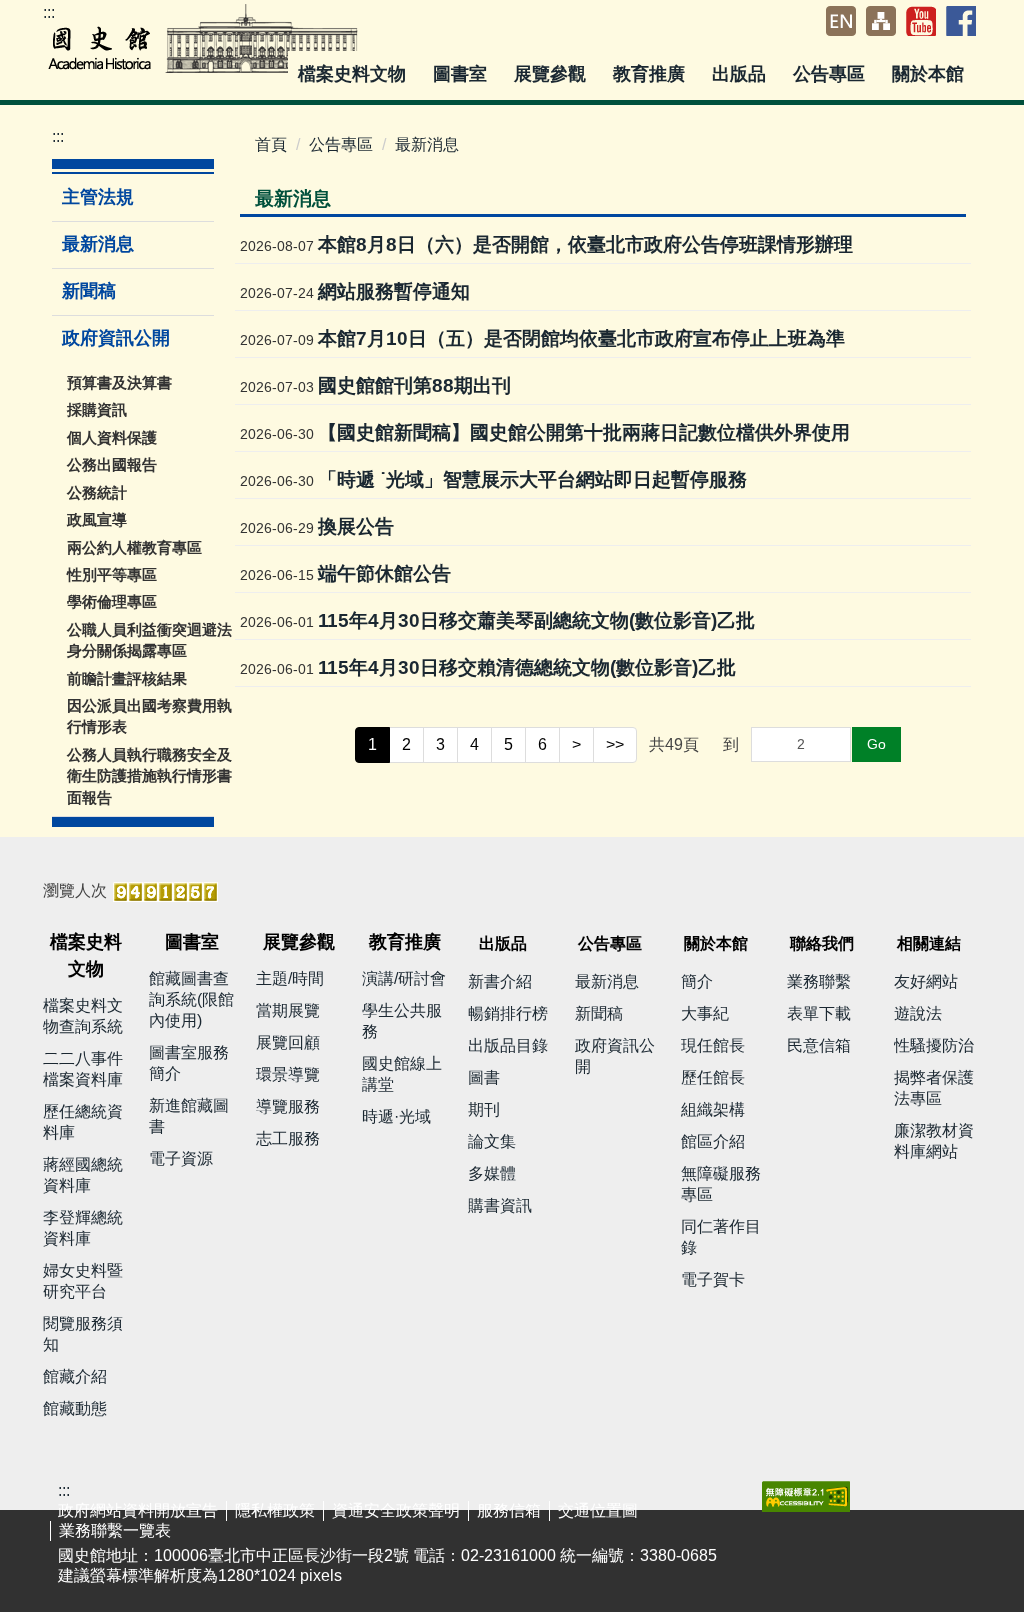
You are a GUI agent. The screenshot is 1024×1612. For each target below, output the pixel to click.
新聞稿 (89, 291)
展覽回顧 (288, 1042)
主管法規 (98, 197)
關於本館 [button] (930, 74)
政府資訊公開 (615, 1056)
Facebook (961, 21)
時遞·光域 (396, 1116)
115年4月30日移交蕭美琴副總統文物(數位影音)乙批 (536, 620)
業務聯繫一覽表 (115, 1530)
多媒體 (492, 1173)
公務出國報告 (112, 464)
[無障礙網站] (806, 1495)
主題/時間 (290, 978)
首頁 (271, 144)
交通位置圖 (598, 1510)
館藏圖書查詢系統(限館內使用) (191, 999)
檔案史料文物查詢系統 (83, 1016)
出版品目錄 (508, 1045)
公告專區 (341, 144)
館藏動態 (75, 1408)
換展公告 (356, 526)
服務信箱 (509, 1510)
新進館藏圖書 (189, 1116)
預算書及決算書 (119, 382)
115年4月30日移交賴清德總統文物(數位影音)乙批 (527, 667)
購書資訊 (500, 1205)
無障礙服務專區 (721, 1184)
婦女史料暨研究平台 (83, 1281)
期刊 (484, 1109)
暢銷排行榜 (508, 1013)
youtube (921, 21)
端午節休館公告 (384, 573)
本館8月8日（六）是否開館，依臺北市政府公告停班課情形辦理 (585, 244)
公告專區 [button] (831, 74)
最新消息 (98, 244)
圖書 (484, 1077)
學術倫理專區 (112, 601)
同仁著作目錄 (721, 1237)
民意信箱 (819, 1045)
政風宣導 (97, 519)
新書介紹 (500, 981)
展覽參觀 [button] (552, 74)
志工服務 (288, 1138)
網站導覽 (881, 21)
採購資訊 (97, 409)
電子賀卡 (713, 1279)
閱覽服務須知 (83, 1334)
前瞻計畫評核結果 (127, 678)
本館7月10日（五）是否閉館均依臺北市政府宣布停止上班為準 (581, 338)
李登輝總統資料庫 (83, 1228)
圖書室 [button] (462, 74)
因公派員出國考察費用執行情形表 (149, 716)
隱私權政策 (275, 1510)
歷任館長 (713, 1077)
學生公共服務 (402, 1021)
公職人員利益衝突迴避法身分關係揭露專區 (149, 640)
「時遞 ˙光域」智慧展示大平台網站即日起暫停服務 (532, 479)
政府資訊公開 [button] (118, 338)
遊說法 (918, 1013)
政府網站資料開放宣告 (138, 1510)
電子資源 (181, 1158)
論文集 (492, 1141)
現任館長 (713, 1045)
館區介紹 (713, 1141)
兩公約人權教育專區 (134, 547)
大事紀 (705, 1013)
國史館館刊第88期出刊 (414, 385)
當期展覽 (288, 1010)
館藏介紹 (75, 1376)
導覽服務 (288, 1106)
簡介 (697, 981)
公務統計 (97, 492)
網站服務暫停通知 (394, 291)
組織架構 (713, 1109)
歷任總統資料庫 (83, 1122)
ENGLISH (841, 21)
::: (49, 12)
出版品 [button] (741, 74)
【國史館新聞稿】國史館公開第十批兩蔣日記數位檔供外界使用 (584, 432)
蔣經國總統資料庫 (83, 1175)
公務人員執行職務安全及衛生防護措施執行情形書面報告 (149, 776)
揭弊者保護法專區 (934, 1088)
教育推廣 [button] (651, 74)
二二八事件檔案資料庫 (83, 1069)
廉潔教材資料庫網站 (934, 1141)
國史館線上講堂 (402, 1074)
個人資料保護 (112, 437)
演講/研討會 (404, 978)
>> (615, 744)
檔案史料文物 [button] (354, 74)
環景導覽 (288, 1074)
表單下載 (819, 1013)
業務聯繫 (819, 981)
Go (876, 744)
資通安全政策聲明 (396, 1510)
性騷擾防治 (934, 1045)
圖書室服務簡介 (189, 1063)
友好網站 (926, 981)
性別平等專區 (112, 574)
